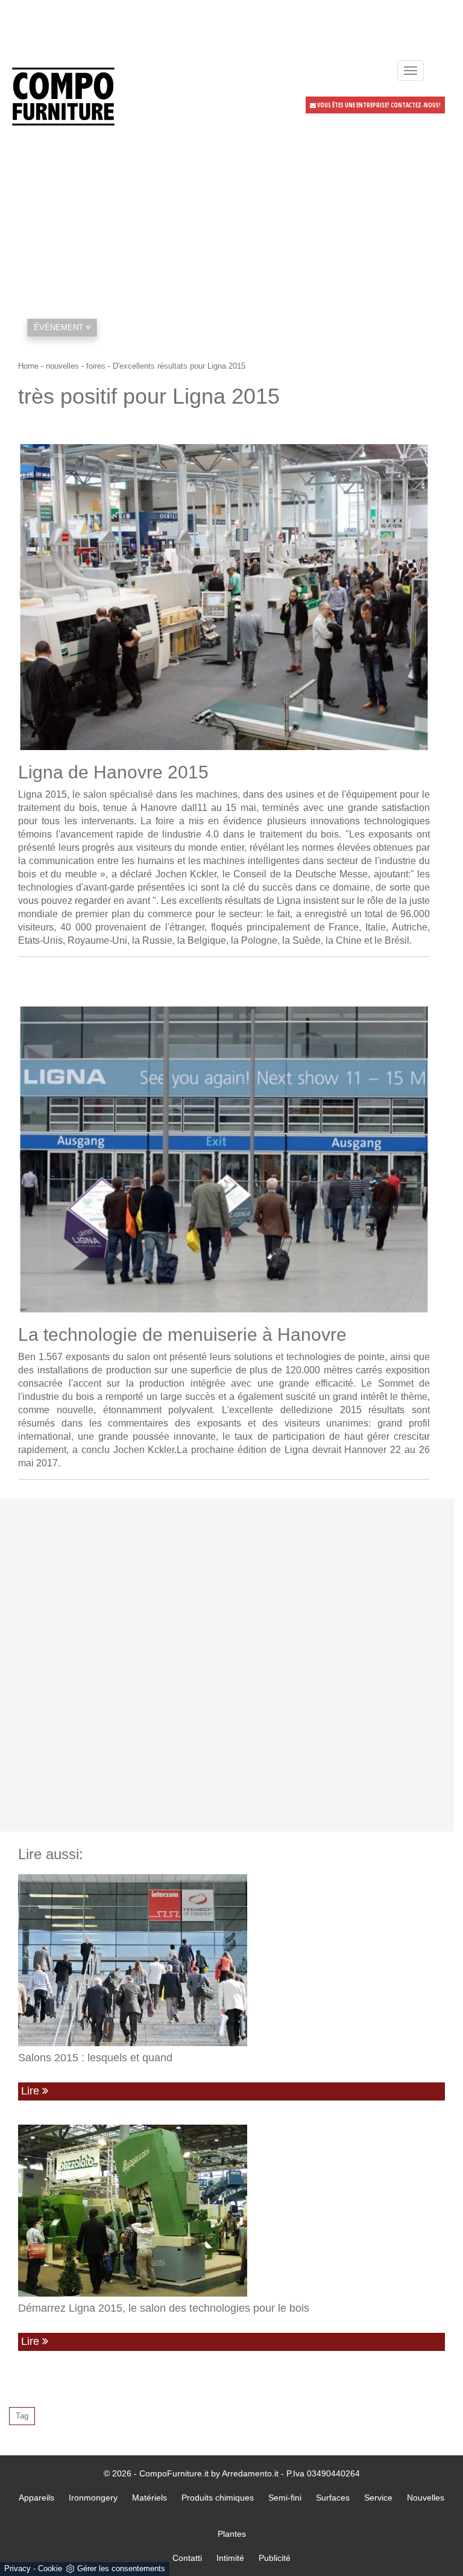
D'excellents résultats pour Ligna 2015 (179, 366)
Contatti (187, 2558)
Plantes (232, 2534)
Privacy (17, 2568)
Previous (27, 594)
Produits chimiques (218, 2498)
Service (378, 2498)
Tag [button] (22, 2416)
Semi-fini (285, 2498)
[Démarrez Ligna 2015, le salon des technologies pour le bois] (231, 2211)
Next (421, 594)
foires (96, 366)
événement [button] (60, 327)
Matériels (150, 2498)
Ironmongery (93, 2498)
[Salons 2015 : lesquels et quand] (231, 1960)
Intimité (230, 2558)
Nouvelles (426, 2498)
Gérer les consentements (121, 2568)
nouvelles (62, 366)
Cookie (50, 2568)
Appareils (36, 2498)
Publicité (275, 2558)
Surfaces (333, 2498)
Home (28, 366)
